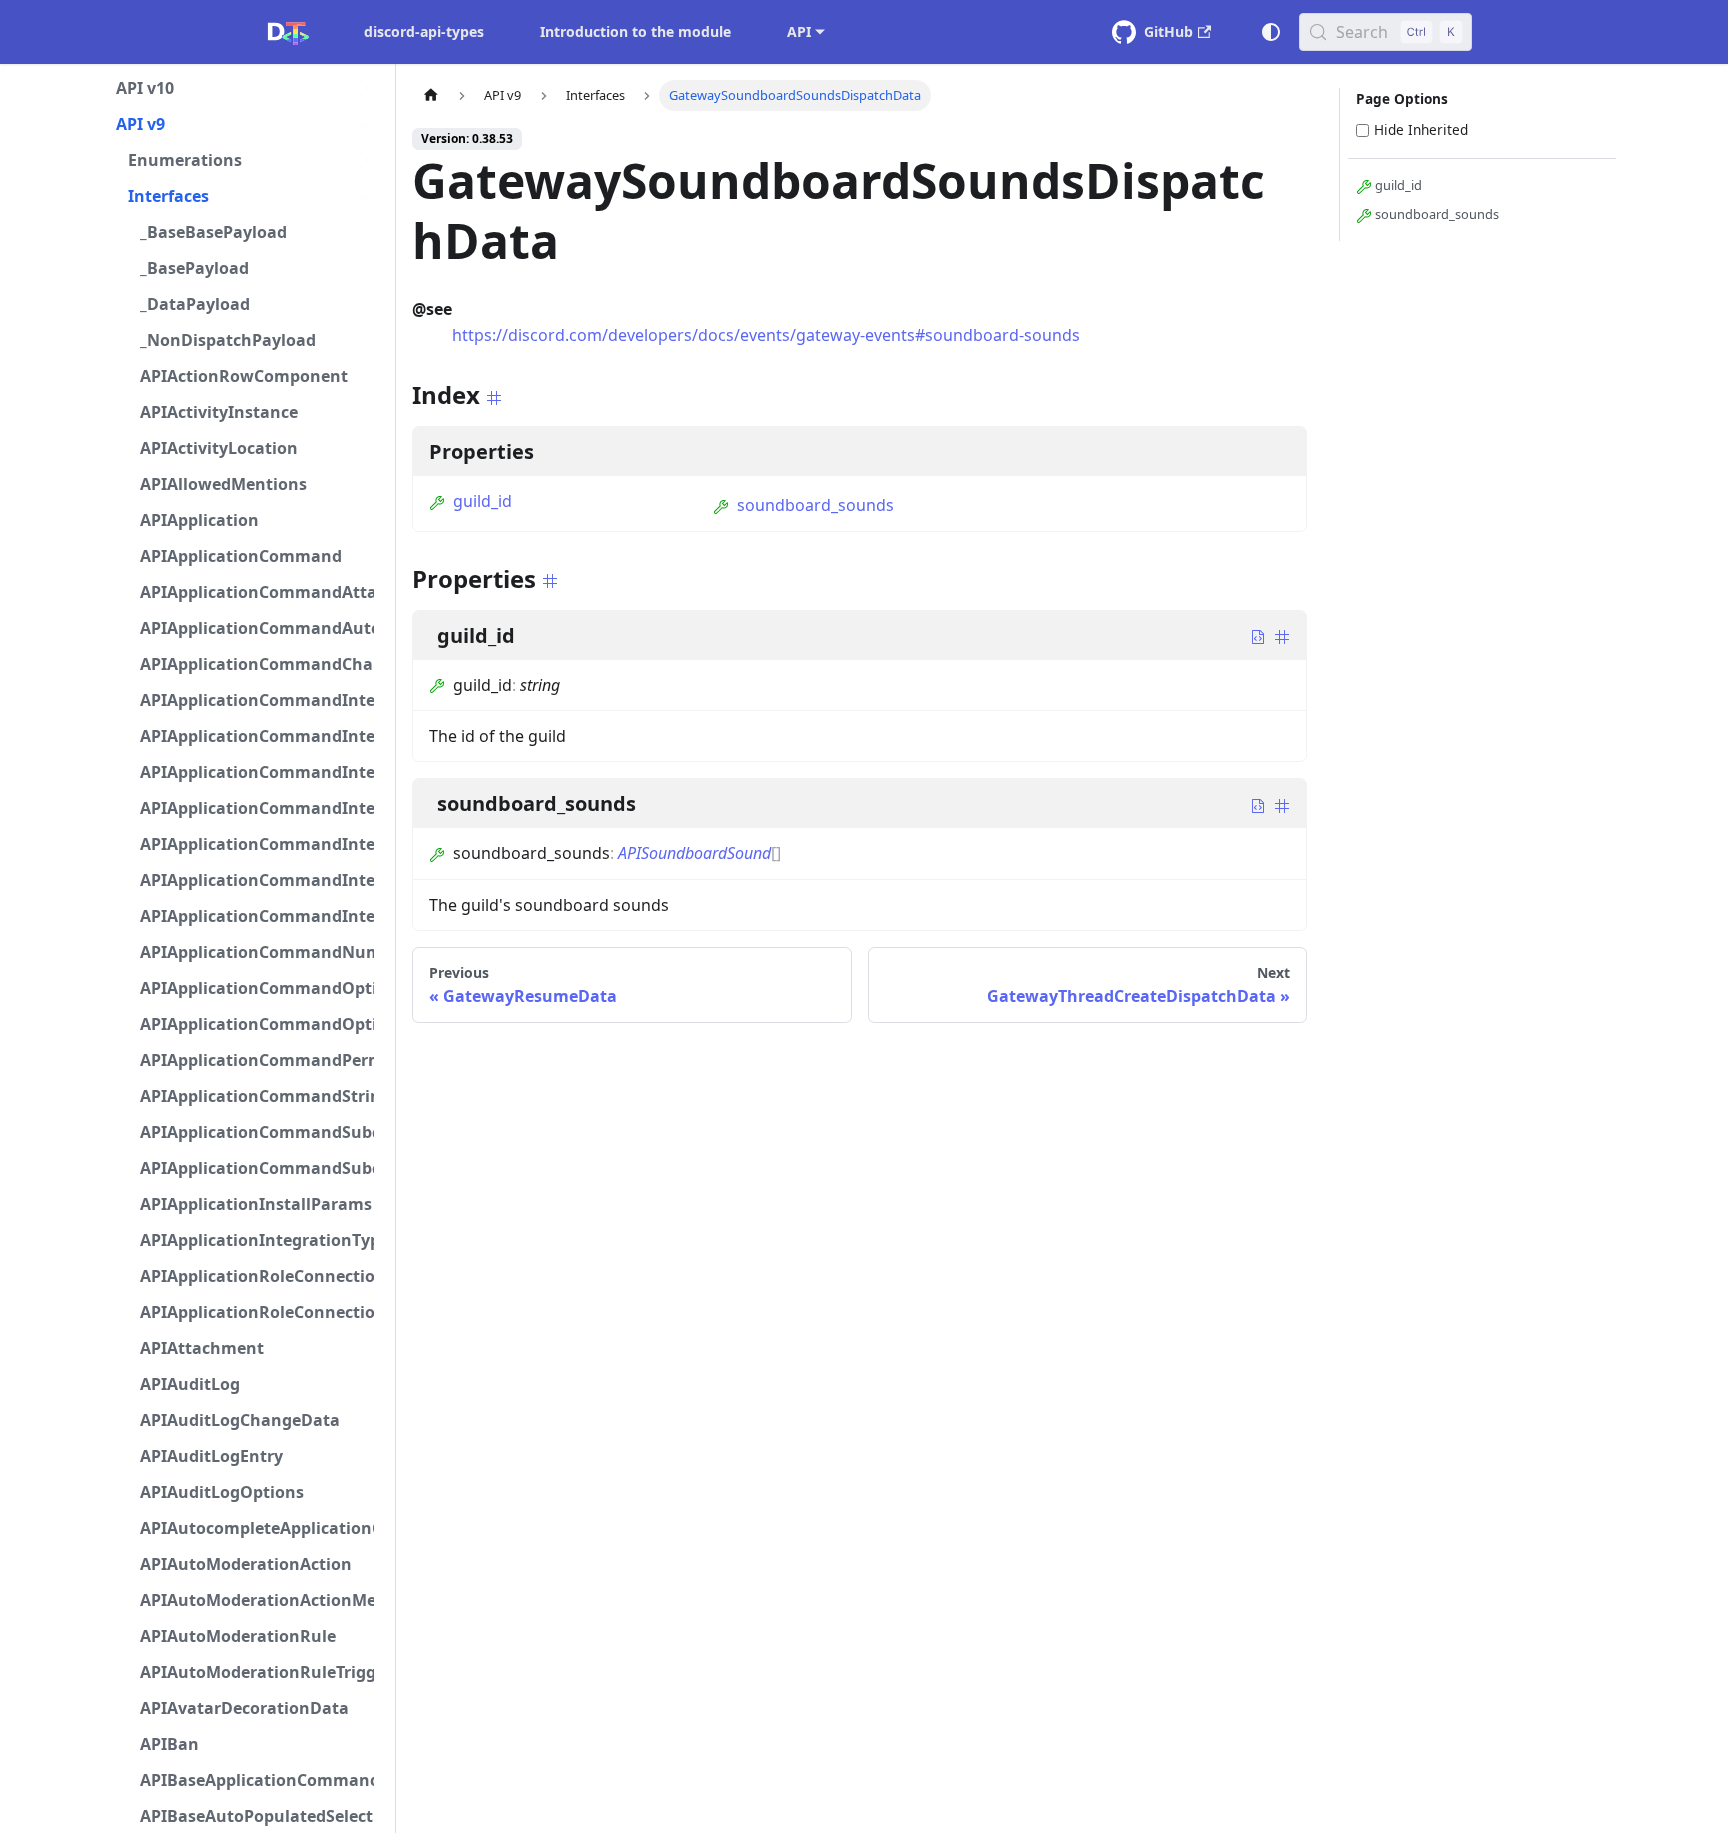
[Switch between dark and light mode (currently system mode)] (1271, 32)
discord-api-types (424, 31)
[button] (245, 88)
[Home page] (431, 95)
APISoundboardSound (694, 853)
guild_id (482, 501)
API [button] (799, 31)
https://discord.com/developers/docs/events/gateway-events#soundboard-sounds (766, 335)
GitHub (1168, 31)
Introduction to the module (635, 31)
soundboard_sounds (815, 505)
